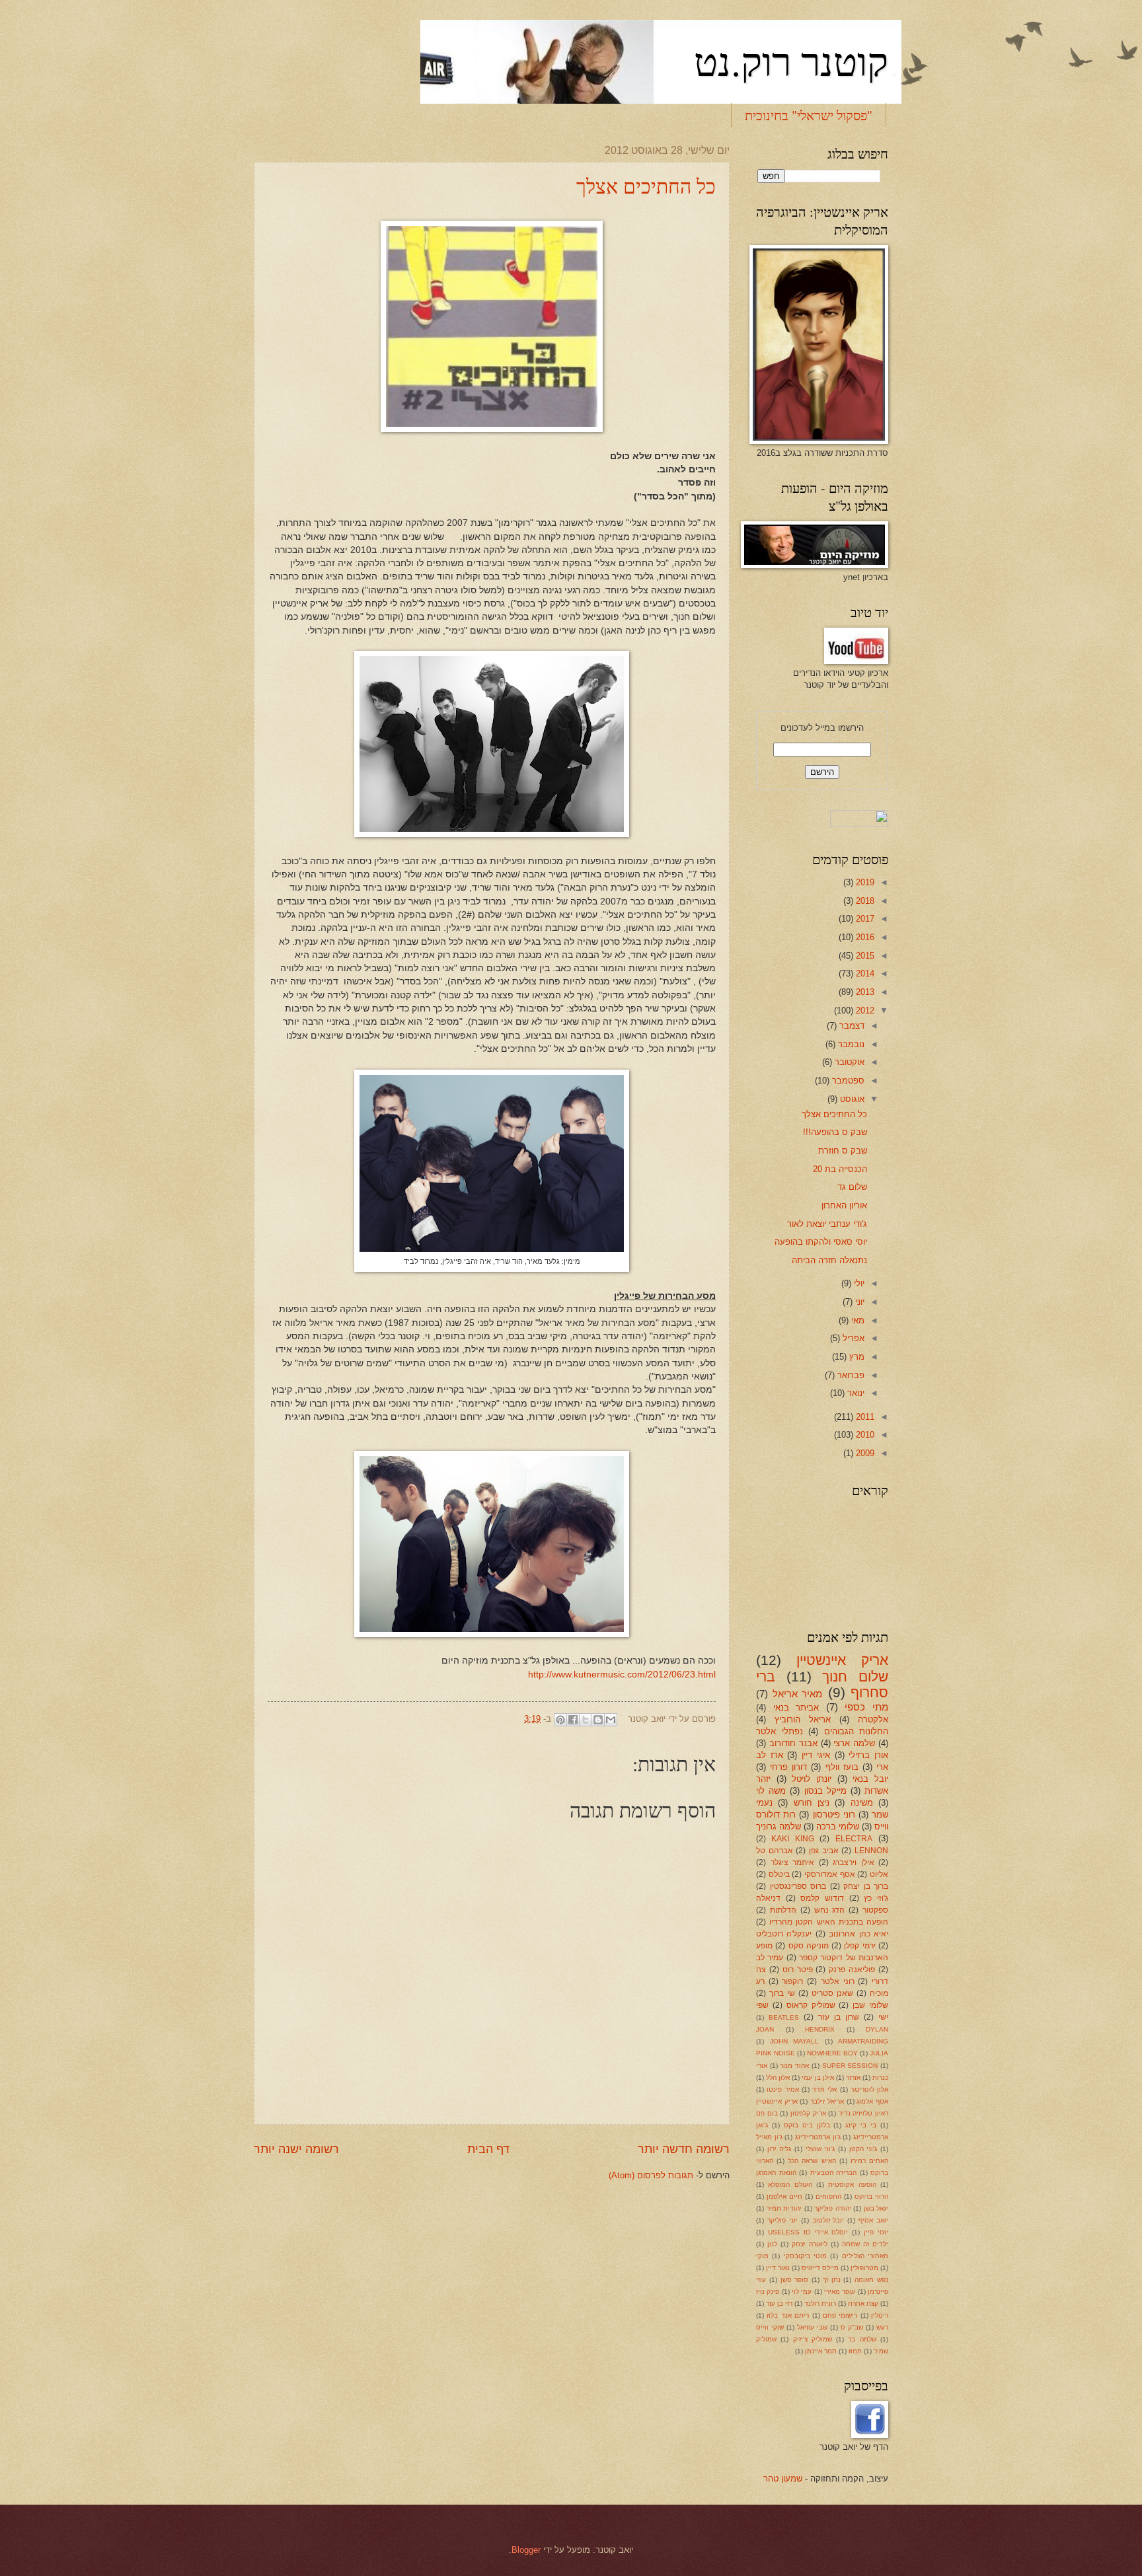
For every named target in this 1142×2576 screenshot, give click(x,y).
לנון (772, 2244)
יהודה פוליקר (833, 2208)
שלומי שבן (870, 2005)
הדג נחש (830, 1910)
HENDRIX (820, 2029)
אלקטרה (873, 1719)
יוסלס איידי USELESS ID (808, 2232)
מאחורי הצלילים (865, 2256)
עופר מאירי (840, 2292)
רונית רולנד (820, 2303)
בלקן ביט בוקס (807, 2125)
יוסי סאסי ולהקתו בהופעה (821, 1242)
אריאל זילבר (827, 2101)
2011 (864, 1417)
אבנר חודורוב (793, 1743)
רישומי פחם (840, 2315)
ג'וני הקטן (863, 2149)
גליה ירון (780, 2149)
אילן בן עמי (818, 2078)
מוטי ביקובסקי (805, 2256)
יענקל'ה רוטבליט (784, 1934)
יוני (858, 1302)
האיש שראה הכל (812, 2161)
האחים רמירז (869, 2161)
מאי (856, 1320)
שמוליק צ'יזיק (813, 2339)
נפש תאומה (871, 2280)
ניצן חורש (812, 1803)
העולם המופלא (790, 2185)
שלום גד (852, 1187)
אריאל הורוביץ (803, 1719)
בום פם (767, 2113)
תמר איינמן (821, 2351)
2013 (864, 992)
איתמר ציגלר (793, 1862)
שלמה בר (862, 2339)
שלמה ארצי (854, 1743)
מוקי (762, 2256)
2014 (864, 974)
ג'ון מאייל (769, 2137)
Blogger (526, 2550)
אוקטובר (848, 1062)
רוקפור (792, 1981)
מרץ (856, 1357)
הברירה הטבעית (834, 2173)
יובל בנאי (870, 1779)
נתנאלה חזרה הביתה (829, 1260)
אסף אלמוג (872, 2101)
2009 (864, 1453)
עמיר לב (770, 1958)
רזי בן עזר (779, 2303)
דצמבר (851, 1026)
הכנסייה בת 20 (840, 1169)
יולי (858, 1283)
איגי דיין (816, 1755)
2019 (864, 882)
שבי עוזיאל (812, 2327)
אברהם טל (775, 1851)
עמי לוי (802, 2292)
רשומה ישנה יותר (296, 2149)
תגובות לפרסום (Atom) (651, 2175)
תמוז (855, 2351)
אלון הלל (778, 2078)
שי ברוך (782, 1993)
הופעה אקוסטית (852, 2185)
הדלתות (783, 1910)
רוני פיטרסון (834, 1815)
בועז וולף (842, 1767)
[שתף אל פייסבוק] (573, 1720)
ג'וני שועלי (820, 2149)
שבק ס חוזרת (843, 1151)
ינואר (855, 1393)
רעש (882, 2327)
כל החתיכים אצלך (646, 186)
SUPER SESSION (850, 2066)
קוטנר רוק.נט (791, 61)
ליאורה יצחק (810, 2244)
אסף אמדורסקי (830, 1874)
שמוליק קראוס (811, 2005)
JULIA (879, 2053)
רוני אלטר (838, 1981)
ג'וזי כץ (876, 1898)
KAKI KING (792, 1839)
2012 (864, 1011)
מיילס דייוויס (820, 2268)
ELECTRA (854, 1839)
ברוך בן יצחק (866, 1886)
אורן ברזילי (868, 1755)
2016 (864, 937)
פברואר (850, 1375)
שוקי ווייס (770, 2327)
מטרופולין (864, 2268)
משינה (862, 1803)
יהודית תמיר (784, 2208)
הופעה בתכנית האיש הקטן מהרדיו (829, 1922)
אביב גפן (824, 1851)
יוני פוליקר (782, 2220)
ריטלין (880, 2315)
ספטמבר (847, 1081)
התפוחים (828, 2196)
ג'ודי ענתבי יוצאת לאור (827, 1224)
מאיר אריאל (798, 1694)
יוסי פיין (876, 2232)
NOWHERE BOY (832, 2053)
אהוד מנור (794, 2066)
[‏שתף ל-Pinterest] (560, 1720)
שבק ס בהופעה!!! (835, 1132)
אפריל (852, 1338)
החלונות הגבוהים (856, 1731)
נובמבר (850, 1044)
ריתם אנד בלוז (788, 2315)
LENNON (871, 1851)
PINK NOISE (776, 2053)
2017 (864, 919)
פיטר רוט (798, 1969)
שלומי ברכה (838, 1826)
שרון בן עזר (839, 2017)
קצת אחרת (863, 2303)
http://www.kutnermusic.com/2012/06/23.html (622, 1674)
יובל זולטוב (828, 2220)
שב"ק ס (852, 2327)
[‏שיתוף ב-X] (586, 1720)
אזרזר (853, 2078)
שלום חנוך (855, 1676)
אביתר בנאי (796, 1708)
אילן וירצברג (854, 1862)
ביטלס (779, 1874)
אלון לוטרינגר (869, 2089)
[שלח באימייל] (611, 1720)
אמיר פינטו (782, 2089)
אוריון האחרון (844, 1205)
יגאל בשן (876, 2208)
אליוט (879, 1874)
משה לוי (771, 1791)
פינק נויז (768, 2292)
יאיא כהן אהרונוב (858, 1934)
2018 (864, 901)
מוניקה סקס (809, 1946)
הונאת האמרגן (776, 2173)
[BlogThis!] (598, 1720)
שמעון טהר (783, 2479)
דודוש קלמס (822, 1898)
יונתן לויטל (812, 1779)
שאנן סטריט (832, 1993)
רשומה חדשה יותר (684, 2149)
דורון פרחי (788, 1767)
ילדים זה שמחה (865, 2244)
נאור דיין (778, 2268)
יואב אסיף (873, 2220)
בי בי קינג (861, 2125)
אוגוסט (851, 1099)
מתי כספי (866, 1707)
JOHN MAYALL (795, 2041)
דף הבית (488, 2149)
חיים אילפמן (784, 2196)
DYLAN (877, 2029)
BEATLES (784, 2017)
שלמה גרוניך (779, 1826)
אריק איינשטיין (842, 1660)
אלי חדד (824, 2089)
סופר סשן (795, 2280)
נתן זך (832, 2280)
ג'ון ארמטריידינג (818, 2137)
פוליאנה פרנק (852, 1969)
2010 (864, 1435)
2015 (864, 956)
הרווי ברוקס (871, 2196)
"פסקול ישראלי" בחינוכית (809, 115)
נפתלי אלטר (780, 1731)
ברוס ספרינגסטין (798, 1886)
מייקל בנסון (825, 1791)
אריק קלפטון (808, 2113)
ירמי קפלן (859, 1946)
